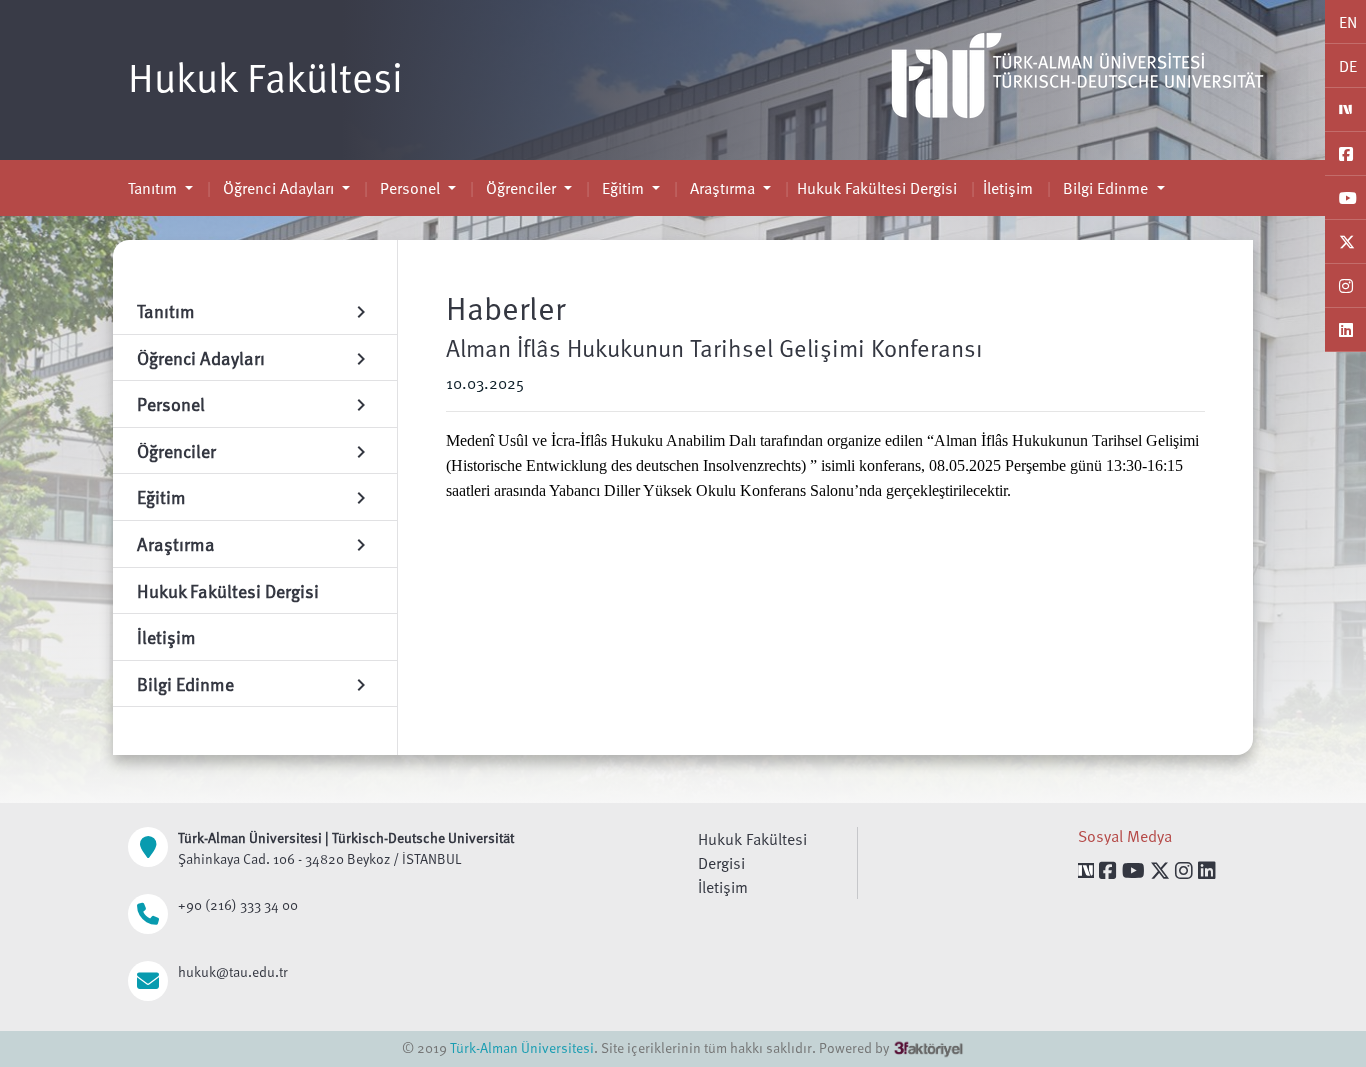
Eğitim (623, 188)
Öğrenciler (521, 188)
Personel (410, 188)
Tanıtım (154, 188)
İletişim (1008, 188)
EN (1348, 22)
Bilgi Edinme (1105, 188)
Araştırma (722, 188)
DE (1348, 66)
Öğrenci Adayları (278, 188)
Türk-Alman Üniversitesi (522, 1047)
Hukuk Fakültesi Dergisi (877, 188)
